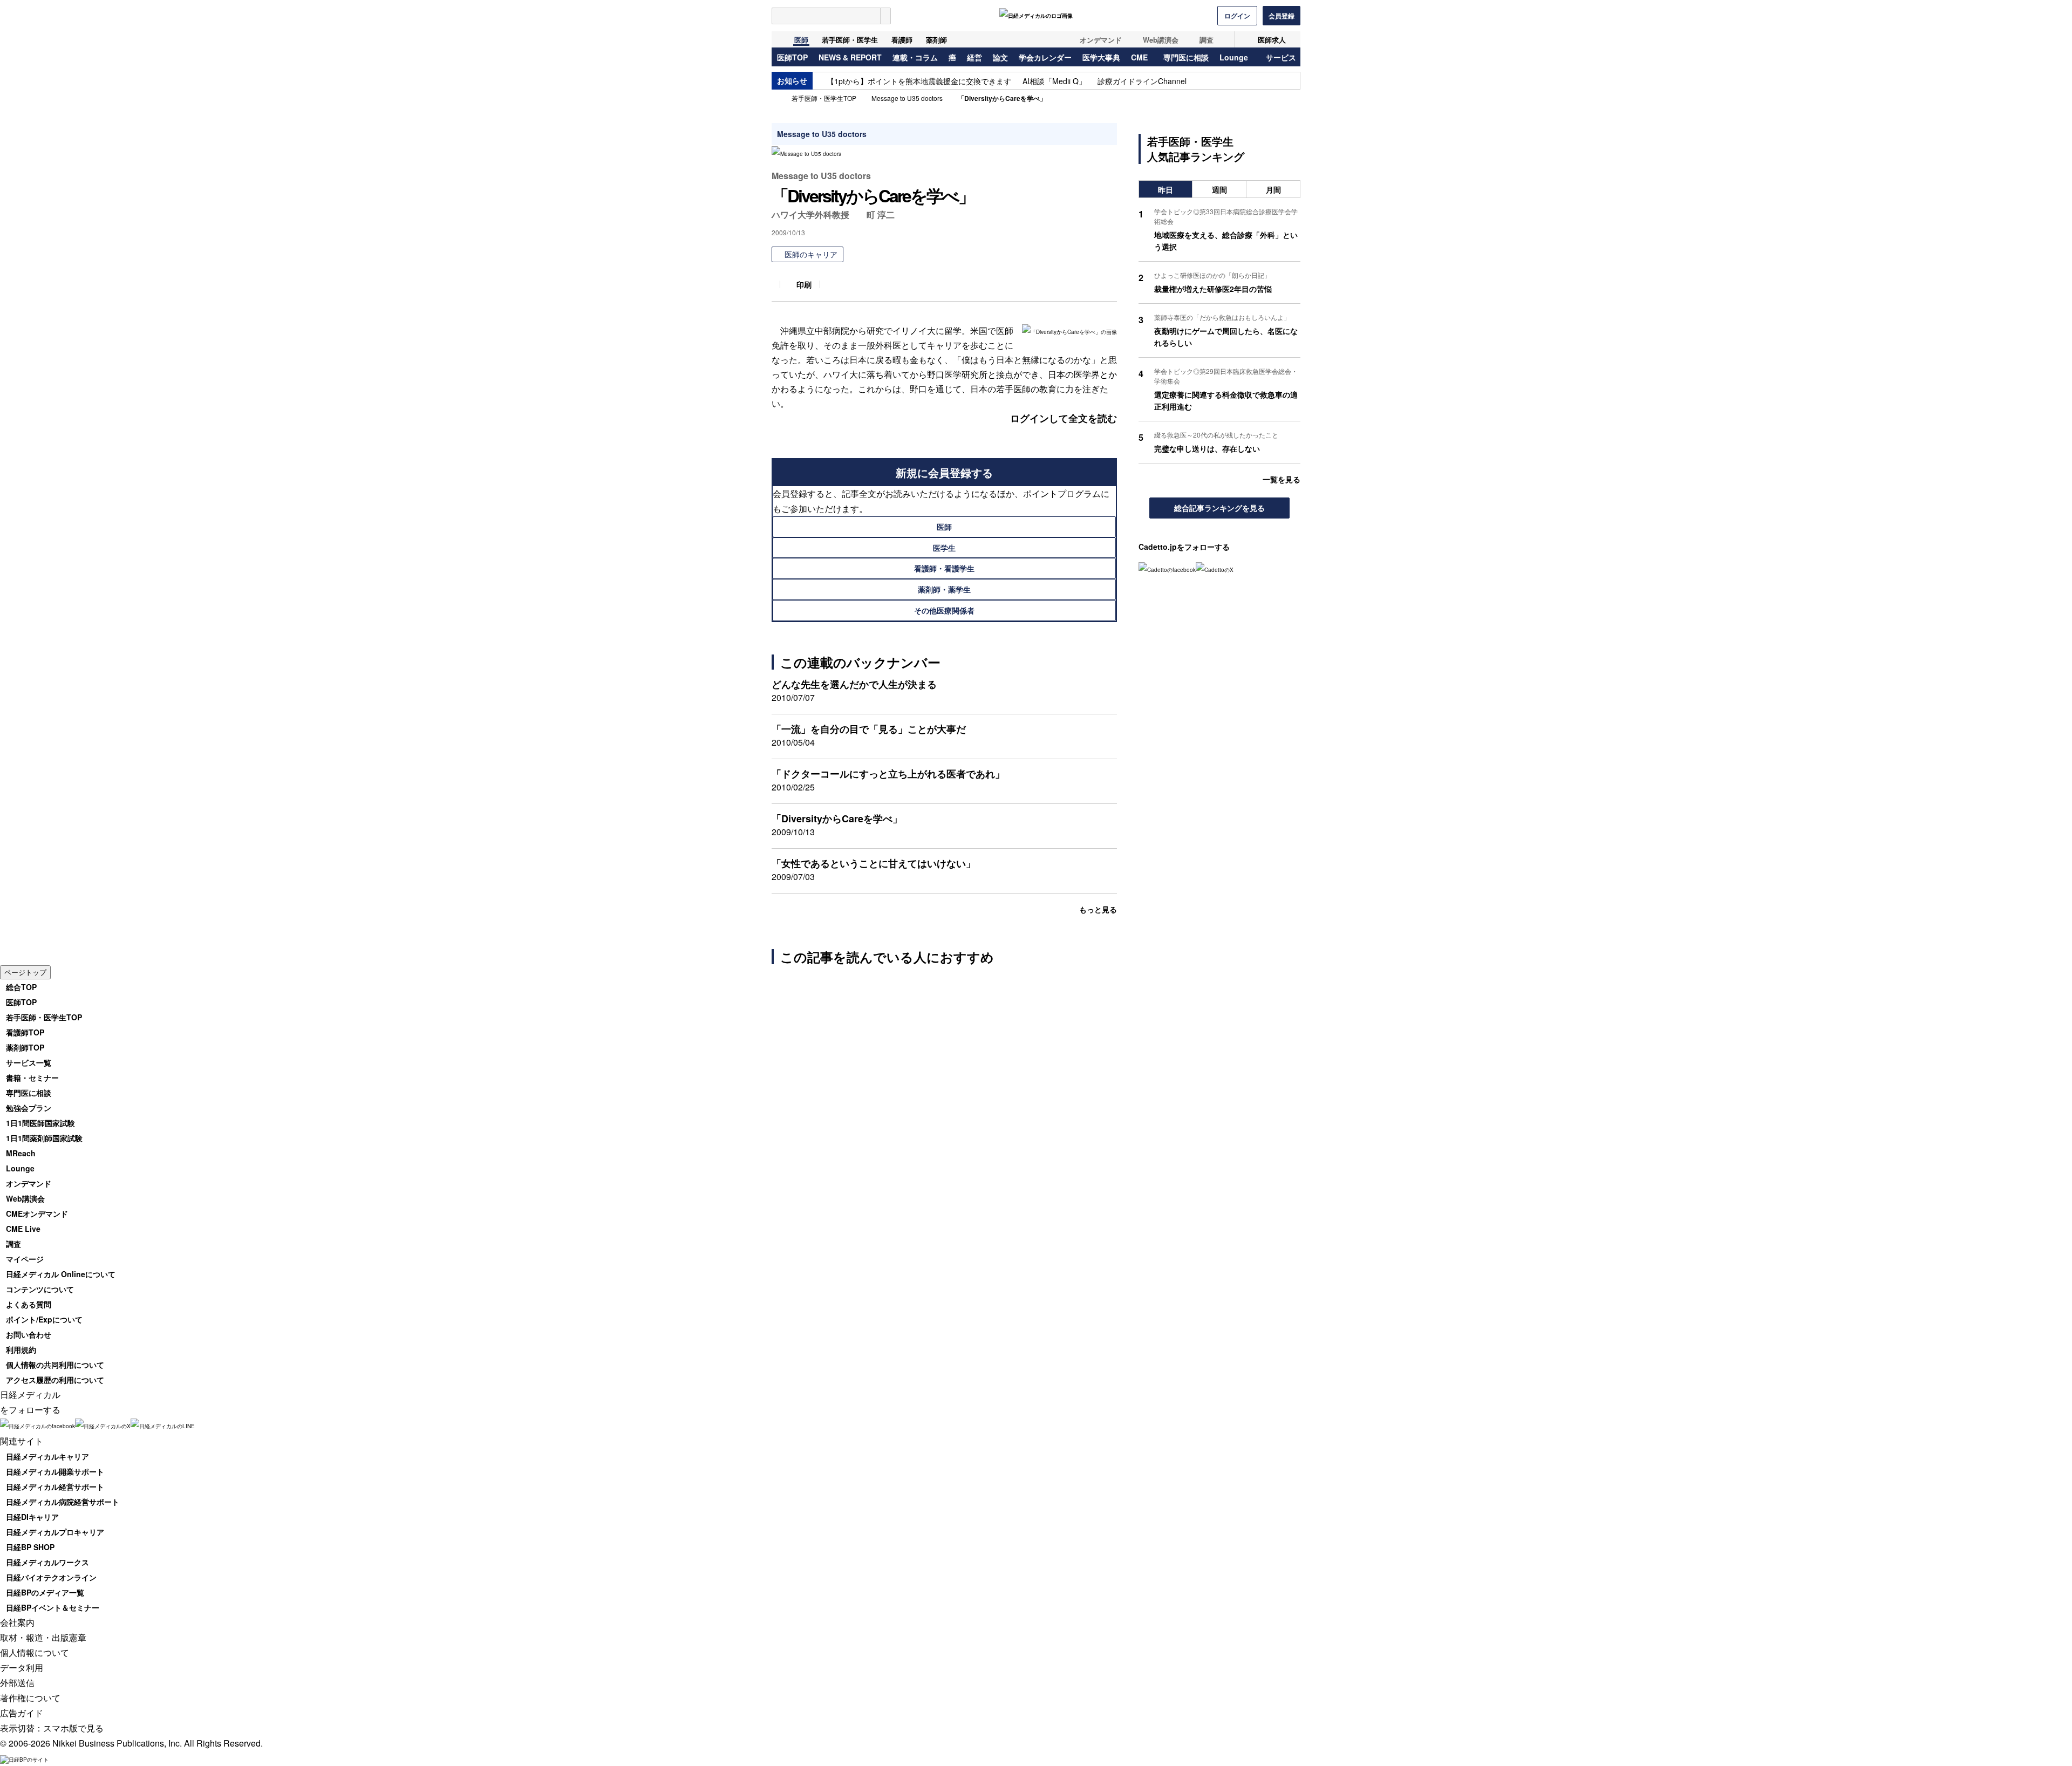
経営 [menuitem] (974, 58)
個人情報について (35, 1652)
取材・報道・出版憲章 (43, 1637)
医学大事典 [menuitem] (1101, 58)
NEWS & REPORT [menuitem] (850, 58)
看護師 (902, 40)
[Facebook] (1167, 569)
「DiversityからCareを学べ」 (1002, 98)
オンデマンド (1101, 40)
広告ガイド (22, 1713)
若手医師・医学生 (850, 40)
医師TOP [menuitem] (792, 58)
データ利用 (22, 1668)
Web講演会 (1161, 40)
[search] (826, 16)
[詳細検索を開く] (885, 16)
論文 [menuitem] (1000, 58)
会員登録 (1282, 16)
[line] (163, 1425)
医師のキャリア (811, 254)
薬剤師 (936, 40)
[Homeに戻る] (778, 39)
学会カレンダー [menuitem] (1045, 58)
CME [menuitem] (1139, 58)
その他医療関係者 (944, 610)
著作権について (30, 1698)
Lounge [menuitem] (1234, 58)
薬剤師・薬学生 (944, 589)
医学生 (944, 548)
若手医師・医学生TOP (824, 98)
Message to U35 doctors (907, 98)
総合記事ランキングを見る (1219, 508)
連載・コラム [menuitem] (915, 58)
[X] (1215, 569)
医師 (801, 40)
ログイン (1237, 16)
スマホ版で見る (73, 1728)
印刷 (804, 284)
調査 (1207, 40)
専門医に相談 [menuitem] (1186, 58)
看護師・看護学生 (944, 568)
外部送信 (17, 1683)
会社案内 (17, 1622)
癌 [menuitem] (952, 58)
